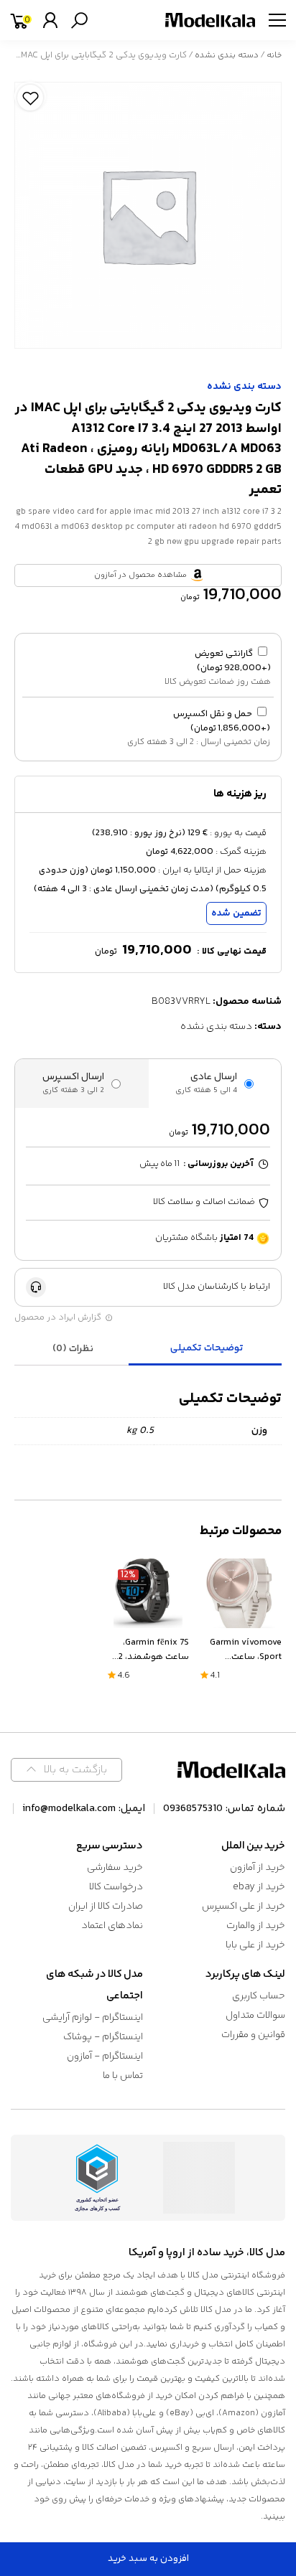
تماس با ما (123, 2076)
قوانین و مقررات (253, 2035)
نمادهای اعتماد (112, 1926)
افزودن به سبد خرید (148, 2559)
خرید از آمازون (258, 1868)
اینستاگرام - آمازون (105, 2056)
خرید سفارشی (115, 1868)
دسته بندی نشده (227, 56)
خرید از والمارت (256, 1926)
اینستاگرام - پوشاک (103, 2037)
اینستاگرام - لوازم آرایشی (93, 2018)
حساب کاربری (259, 1996)
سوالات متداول (255, 2016)
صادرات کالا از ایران (106, 1907)
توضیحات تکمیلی (207, 1348)
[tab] (207, 1349)
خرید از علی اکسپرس (244, 1907)
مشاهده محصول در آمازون (140, 575)
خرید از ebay (259, 1887)
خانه (274, 56)
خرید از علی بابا (255, 1945)
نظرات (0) (73, 1349)
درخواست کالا (116, 1887)
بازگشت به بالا (75, 1770)
